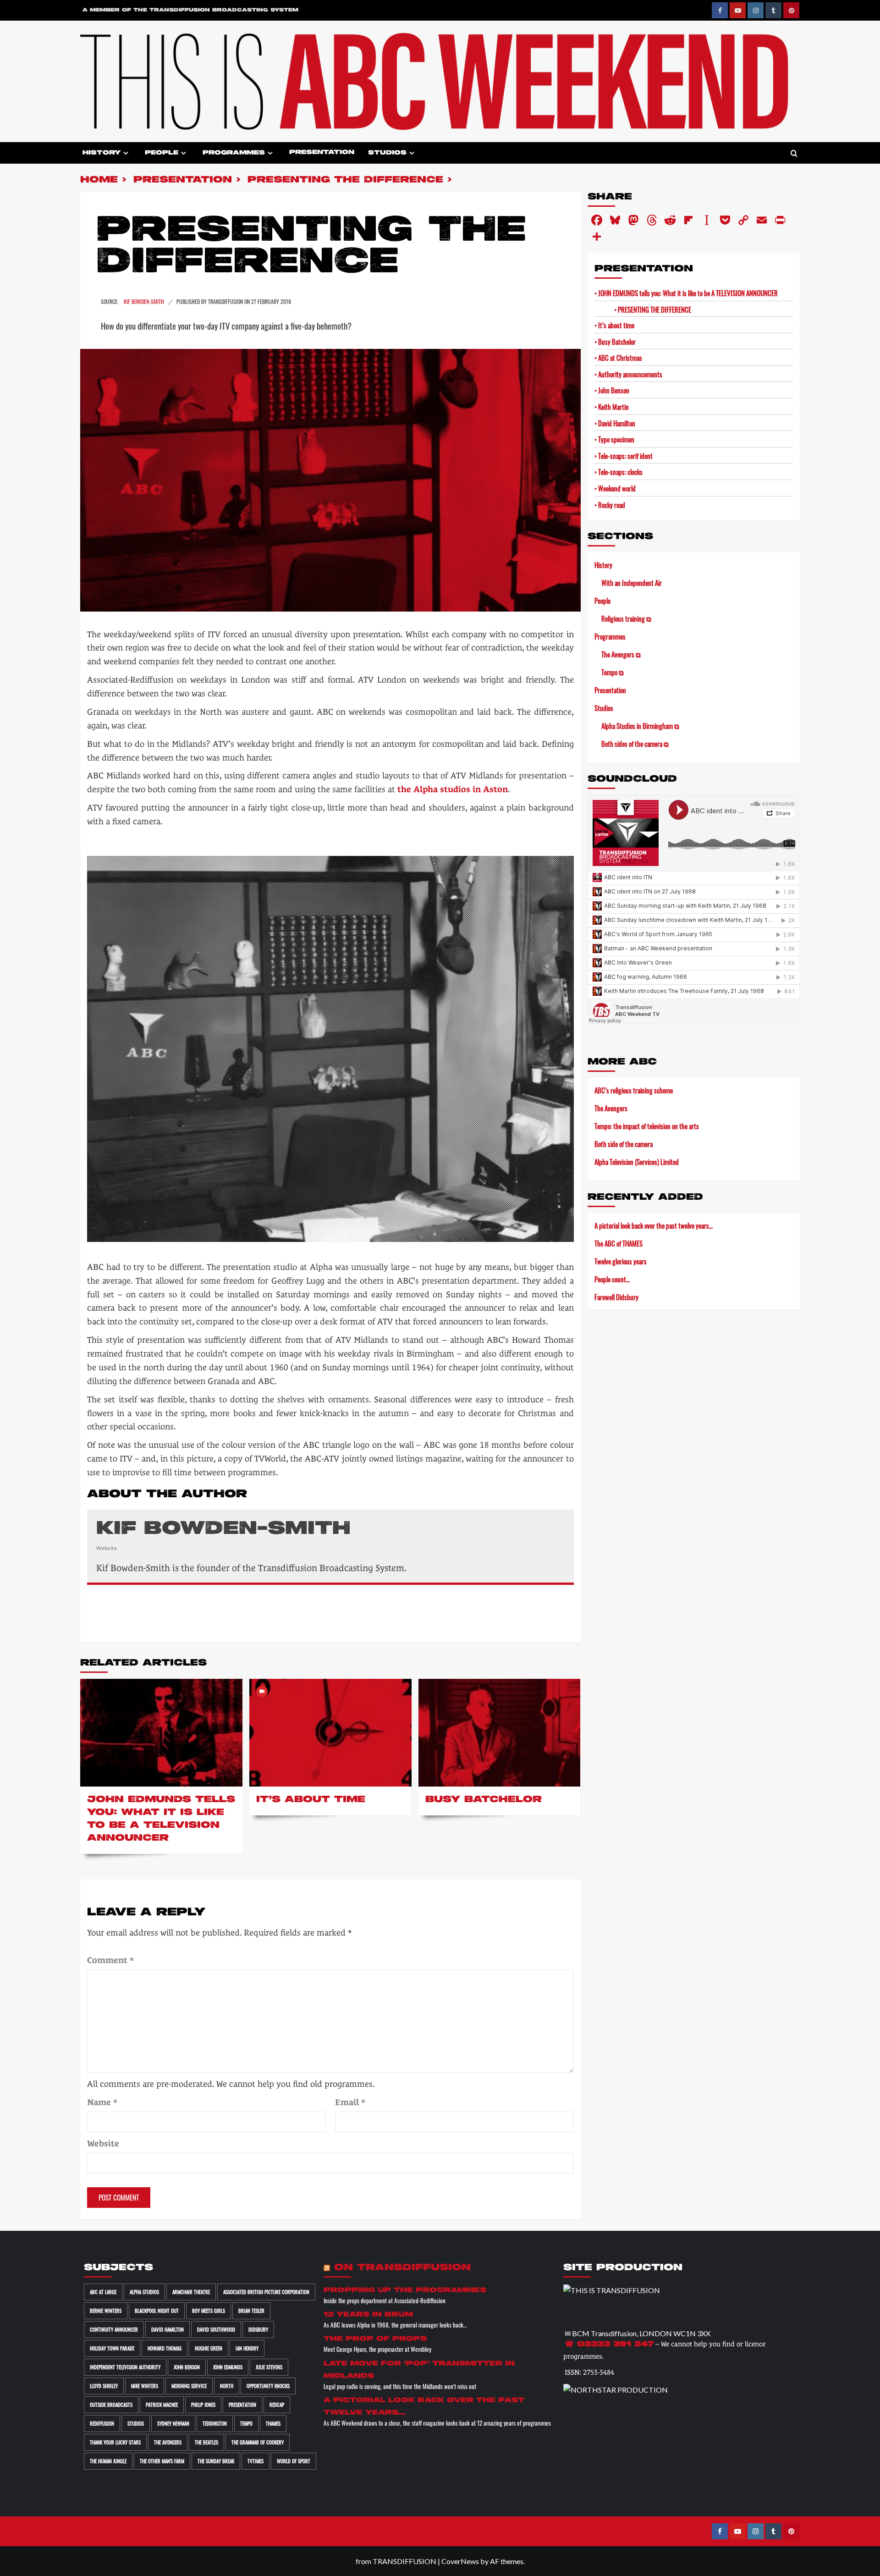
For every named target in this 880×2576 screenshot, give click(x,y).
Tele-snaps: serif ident (625, 456)
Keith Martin (613, 407)
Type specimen (616, 439)
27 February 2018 (271, 301)
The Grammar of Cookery (258, 2442)
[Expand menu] (126, 153)
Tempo (246, 2423)
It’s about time (311, 1800)
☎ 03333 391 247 (609, 2344)
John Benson (614, 390)
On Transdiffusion (402, 2268)
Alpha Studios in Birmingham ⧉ (640, 726)
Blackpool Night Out (157, 2311)
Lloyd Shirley (104, 2386)
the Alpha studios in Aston (453, 789)
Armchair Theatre (191, 2292)
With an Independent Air (632, 583)
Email (350, 2102)
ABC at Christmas (620, 358)
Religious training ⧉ (626, 618)
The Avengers (611, 1108)
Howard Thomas (165, 2348)
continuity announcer (114, 2329)
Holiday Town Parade (112, 2348)
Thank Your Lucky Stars (115, 2442)
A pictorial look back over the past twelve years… (654, 1225)
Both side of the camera (624, 1144)
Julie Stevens (269, 2367)
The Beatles (206, 2442)
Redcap (277, 2405)
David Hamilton (617, 423)
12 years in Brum (368, 2314)
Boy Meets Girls (209, 2311)
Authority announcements (630, 374)
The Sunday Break (216, 2461)
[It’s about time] (330, 1733)
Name (102, 2102)
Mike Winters (145, 2386)
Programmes (234, 153)
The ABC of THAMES (619, 1243)
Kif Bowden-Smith (145, 301)
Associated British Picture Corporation (266, 2292)
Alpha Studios (144, 2292)
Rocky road (612, 505)
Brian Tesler (251, 2311)
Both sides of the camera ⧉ (635, 744)
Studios (387, 153)
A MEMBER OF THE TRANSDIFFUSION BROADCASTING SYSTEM (190, 10)
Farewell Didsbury (616, 1297)
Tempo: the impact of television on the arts (647, 1126)
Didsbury (258, 2329)
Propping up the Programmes (405, 2290)
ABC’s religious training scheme (634, 1090)
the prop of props (375, 2339)
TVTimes (256, 2461)
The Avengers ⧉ (621, 654)
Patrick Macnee (162, 2405)
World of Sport (294, 2461)
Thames (273, 2423)
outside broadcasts (111, 2405)
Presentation (322, 152)
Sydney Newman (173, 2423)
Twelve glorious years (621, 1261)
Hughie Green (209, 2348)
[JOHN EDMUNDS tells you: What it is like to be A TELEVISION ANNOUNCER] (161, 1733)
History (102, 153)
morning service (189, 2386)
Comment (110, 1960)
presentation (242, 2405)
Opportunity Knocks (268, 2386)
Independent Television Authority (125, 2367)
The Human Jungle (108, 2461)
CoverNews (460, 2561)
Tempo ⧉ (613, 672)
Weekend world (617, 488)
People (162, 153)
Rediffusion (102, 2423)
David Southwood (216, 2329)
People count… (612, 1279)
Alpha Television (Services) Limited (637, 1162)
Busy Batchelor (484, 1800)
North (227, 2386)
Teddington (215, 2423)
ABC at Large (103, 2292)
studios (136, 2423)
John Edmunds (228, 2367)
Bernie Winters (106, 2311)
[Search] (794, 154)
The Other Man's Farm (162, 2461)
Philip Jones (203, 2405)
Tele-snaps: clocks (620, 472)
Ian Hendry (247, 2348)
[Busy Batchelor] (500, 1733)
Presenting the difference (654, 309)
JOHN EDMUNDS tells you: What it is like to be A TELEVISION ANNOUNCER (688, 293)
